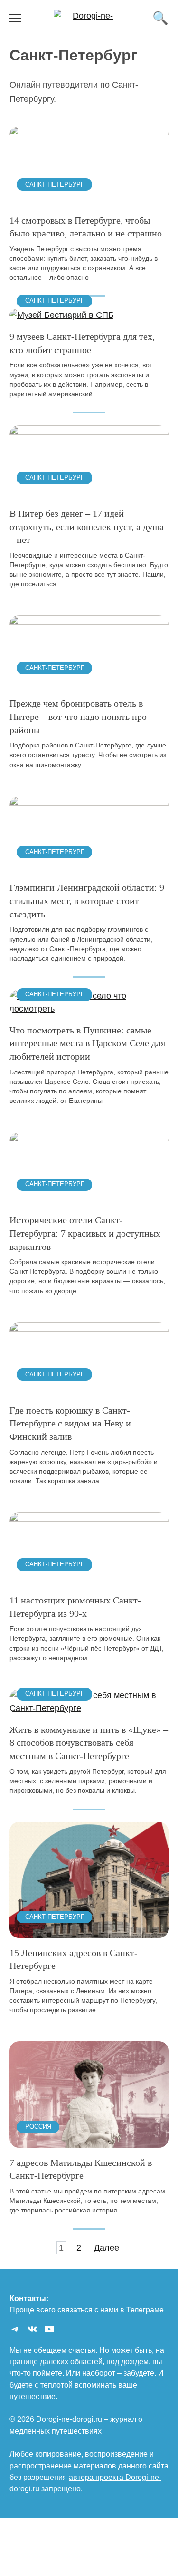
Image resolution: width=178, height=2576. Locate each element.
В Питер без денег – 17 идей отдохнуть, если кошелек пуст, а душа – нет (87, 526)
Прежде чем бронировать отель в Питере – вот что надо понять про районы (78, 716)
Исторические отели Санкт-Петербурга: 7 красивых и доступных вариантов (85, 1233)
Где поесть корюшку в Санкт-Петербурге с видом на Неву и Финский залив (70, 1423)
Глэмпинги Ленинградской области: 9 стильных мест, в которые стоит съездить (87, 900)
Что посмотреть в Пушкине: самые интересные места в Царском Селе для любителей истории (87, 1043)
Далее (107, 2248)
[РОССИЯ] (89, 2141)
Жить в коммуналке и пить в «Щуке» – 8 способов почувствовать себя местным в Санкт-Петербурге (89, 1743)
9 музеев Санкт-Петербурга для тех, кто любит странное (82, 343)
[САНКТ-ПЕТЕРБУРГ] (89, 198)
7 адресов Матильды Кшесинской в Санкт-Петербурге (81, 2169)
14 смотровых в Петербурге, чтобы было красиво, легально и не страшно (86, 226)
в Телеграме (142, 2310)
